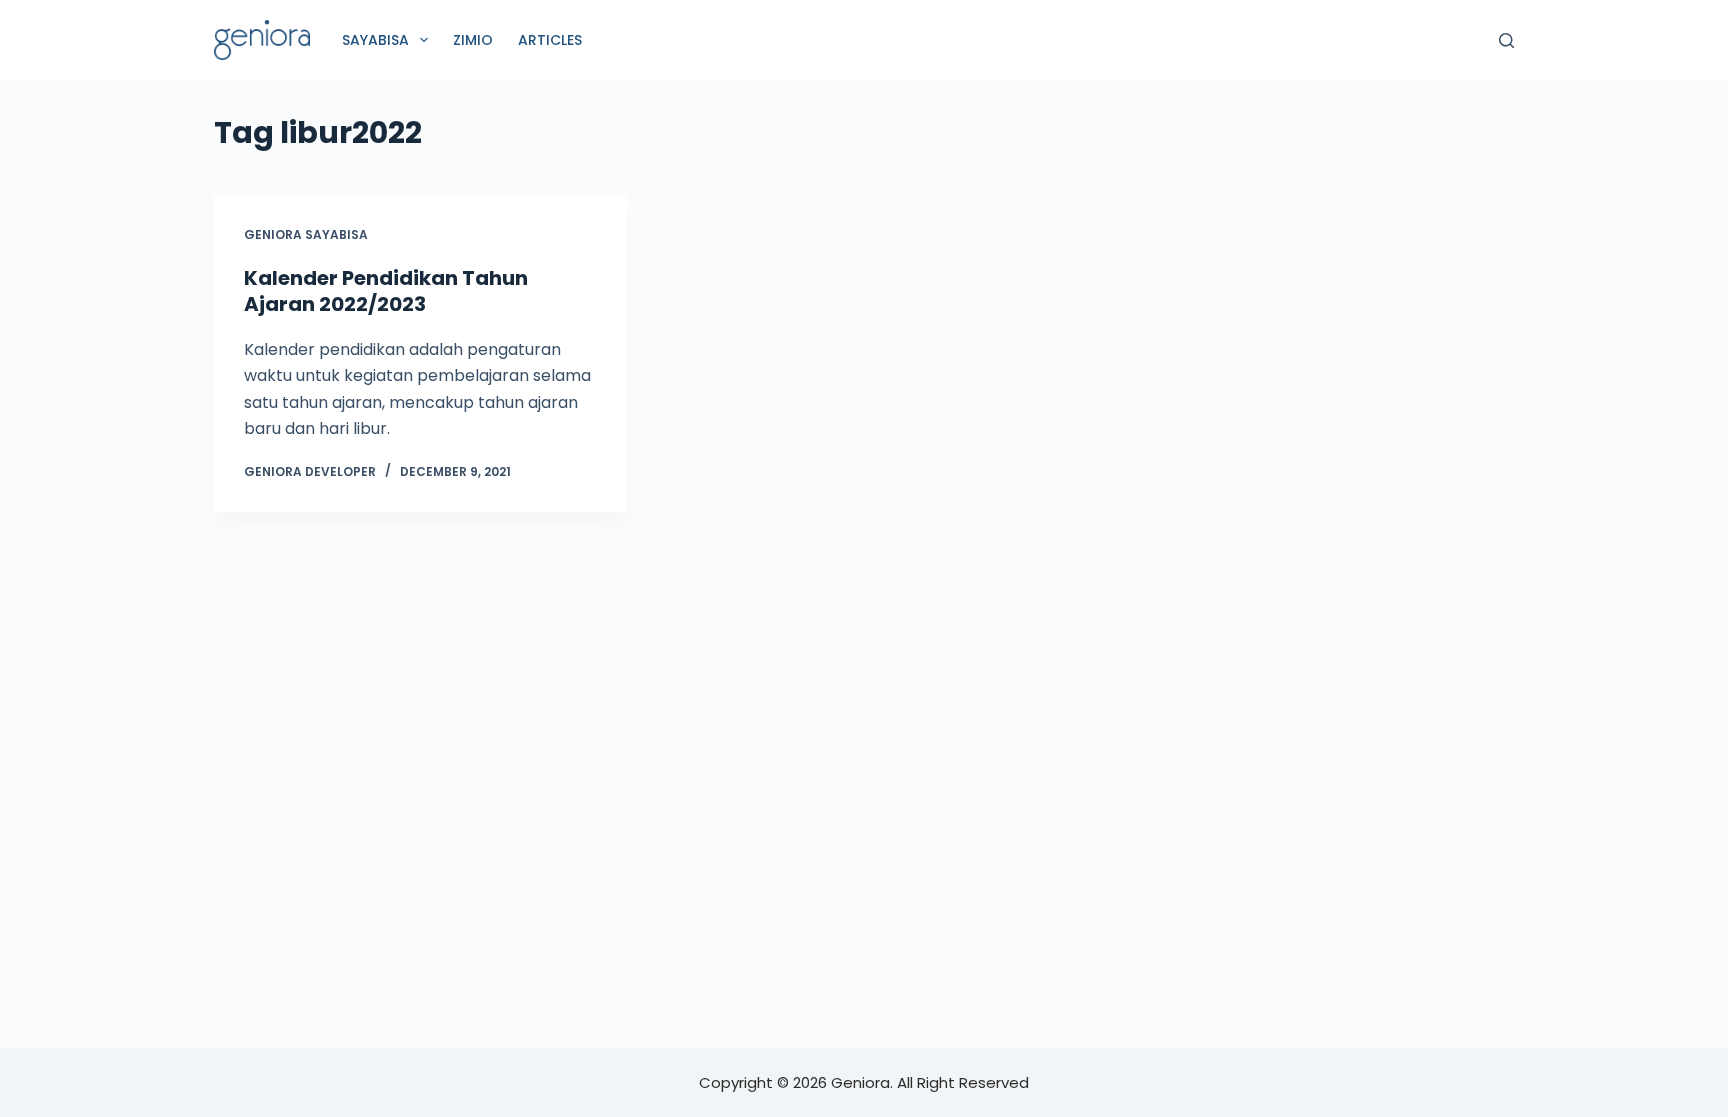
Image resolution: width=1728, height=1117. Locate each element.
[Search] (1506, 40)
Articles (550, 40)
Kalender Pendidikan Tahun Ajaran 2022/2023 (386, 291)
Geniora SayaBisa (306, 234)
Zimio (473, 40)
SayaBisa (375, 40)
